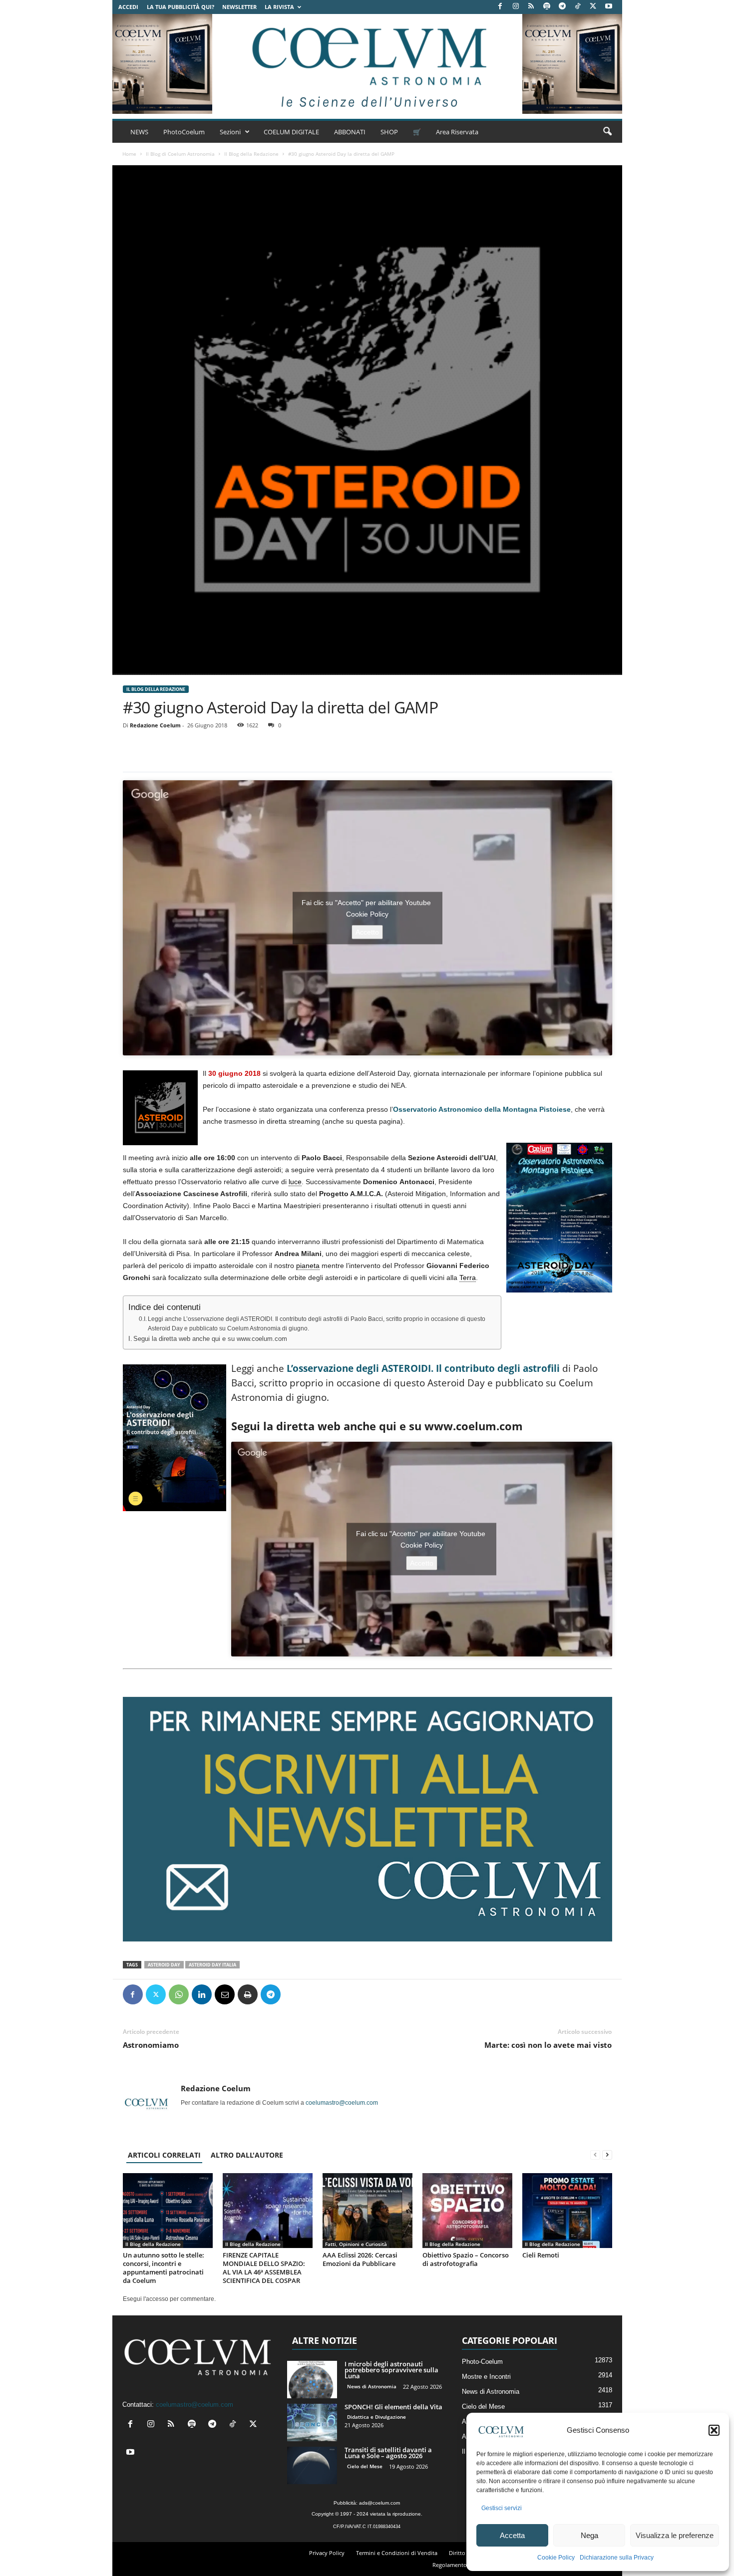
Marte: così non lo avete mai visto (548, 2045)
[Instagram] (516, 7)
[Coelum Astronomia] (367, 64)
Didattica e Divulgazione (376, 2417)
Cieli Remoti (541, 2255)
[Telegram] (562, 7)
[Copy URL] (317, 1994)
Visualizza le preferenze (675, 2535)
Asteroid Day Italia (212, 1965)
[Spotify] (547, 7)
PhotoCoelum (184, 132)
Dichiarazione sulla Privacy (617, 2558)
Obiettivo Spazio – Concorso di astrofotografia (466, 2259)
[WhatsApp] (179, 1994)
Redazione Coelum (155, 725)
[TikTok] (578, 7)
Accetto (367, 932)
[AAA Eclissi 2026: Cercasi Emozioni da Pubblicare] (367, 2211)
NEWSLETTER (239, 7)
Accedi (128, 7)
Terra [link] (468, 1278)
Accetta (512, 2535)
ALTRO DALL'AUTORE (247, 2155)
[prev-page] (595, 2155)
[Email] (225, 1994)
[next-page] (607, 2155)
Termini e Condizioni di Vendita (397, 2553)
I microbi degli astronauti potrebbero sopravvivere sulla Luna (391, 2370)
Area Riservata (457, 132)
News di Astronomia (372, 2386)
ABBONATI (350, 132)
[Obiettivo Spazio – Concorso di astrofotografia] (467, 2211)
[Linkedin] (202, 1994)
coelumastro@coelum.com (342, 2103)
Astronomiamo (151, 2045)
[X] (593, 7)
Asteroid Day (164, 1965)
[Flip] (294, 1994)
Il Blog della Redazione (251, 154)
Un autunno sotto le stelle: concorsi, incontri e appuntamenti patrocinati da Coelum (164, 2268)
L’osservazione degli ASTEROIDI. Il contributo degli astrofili (423, 1368)
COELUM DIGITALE (291, 132)
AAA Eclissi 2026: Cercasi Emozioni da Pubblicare (360, 2259)
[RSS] (531, 7)
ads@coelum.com (379, 2503)
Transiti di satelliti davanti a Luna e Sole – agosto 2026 (388, 2453)
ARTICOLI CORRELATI (164, 2155)
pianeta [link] (308, 1266)
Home (129, 154)
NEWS (139, 132)
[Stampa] (248, 1994)
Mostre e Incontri (486, 2377)
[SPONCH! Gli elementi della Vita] (312, 2422)
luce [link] (295, 1182)
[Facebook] (500, 7)
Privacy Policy (327, 2553)
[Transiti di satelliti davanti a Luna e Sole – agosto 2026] (312, 2465)
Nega (589, 2535)
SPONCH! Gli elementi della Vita (393, 2407)
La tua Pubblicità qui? (181, 7)
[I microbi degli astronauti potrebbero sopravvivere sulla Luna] (312, 2380)
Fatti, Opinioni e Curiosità (356, 2244)
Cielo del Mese (365, 2466)
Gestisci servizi (502, 2508)
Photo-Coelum (482, 2362)
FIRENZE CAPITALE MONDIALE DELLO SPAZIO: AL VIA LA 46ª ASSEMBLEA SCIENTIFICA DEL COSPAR (264, 2268)
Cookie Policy (556, 2558)
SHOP (389, 132)
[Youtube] (609, 7)
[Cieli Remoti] (567, 2211)
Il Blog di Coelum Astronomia (180, 154)
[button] (714, 2430)
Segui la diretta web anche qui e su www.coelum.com (210, 1339)
